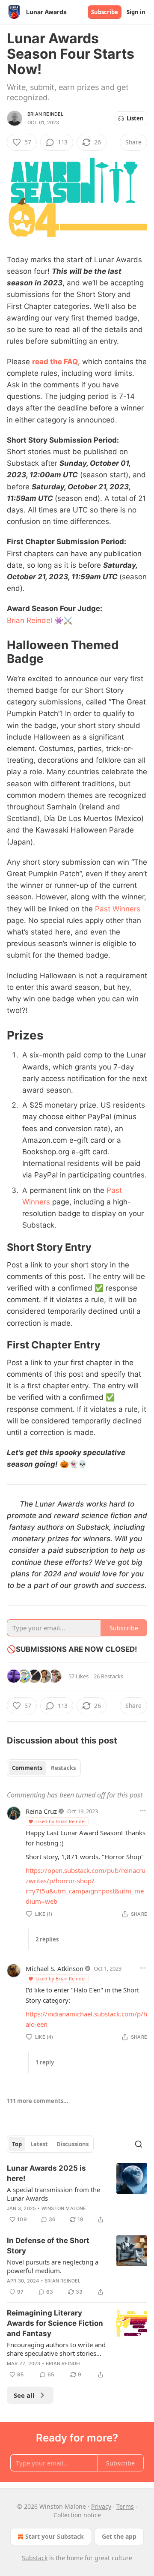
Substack (35, 2558)
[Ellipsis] (143, 1811)
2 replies (47, 1939)
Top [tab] (17, 2144)
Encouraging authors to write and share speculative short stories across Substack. (56, 2349)
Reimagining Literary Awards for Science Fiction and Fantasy (55, 2323)
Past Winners (118, 909)
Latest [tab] (39, 2144)
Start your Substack (55, 2536)
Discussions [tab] (73, 2144)
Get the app (119, 2536)
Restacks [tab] (63, 1768)
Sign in (136, 12)
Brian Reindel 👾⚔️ (40, 620)
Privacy (101, 2506)
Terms (125, 2506)
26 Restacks (108, 1676)
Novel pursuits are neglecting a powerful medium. (53, 2266)
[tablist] (44, 1768)
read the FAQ (55, 362)
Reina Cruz (41, 1811)
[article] (77, 2194)
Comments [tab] (27, 1768)
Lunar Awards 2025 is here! (46, 2173)
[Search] (139, 2144)
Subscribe (105, 12)
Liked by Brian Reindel (61, 1821)
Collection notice (77, 2515)
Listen (135, 118)
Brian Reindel (46, 114)
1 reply (45, 2062)
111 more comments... (38, 2101)
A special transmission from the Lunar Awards (53, 2194)
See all (24, 2395)
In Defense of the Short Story (48, 2246)
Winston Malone (64, 2208)
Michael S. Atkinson (55, 1968)
